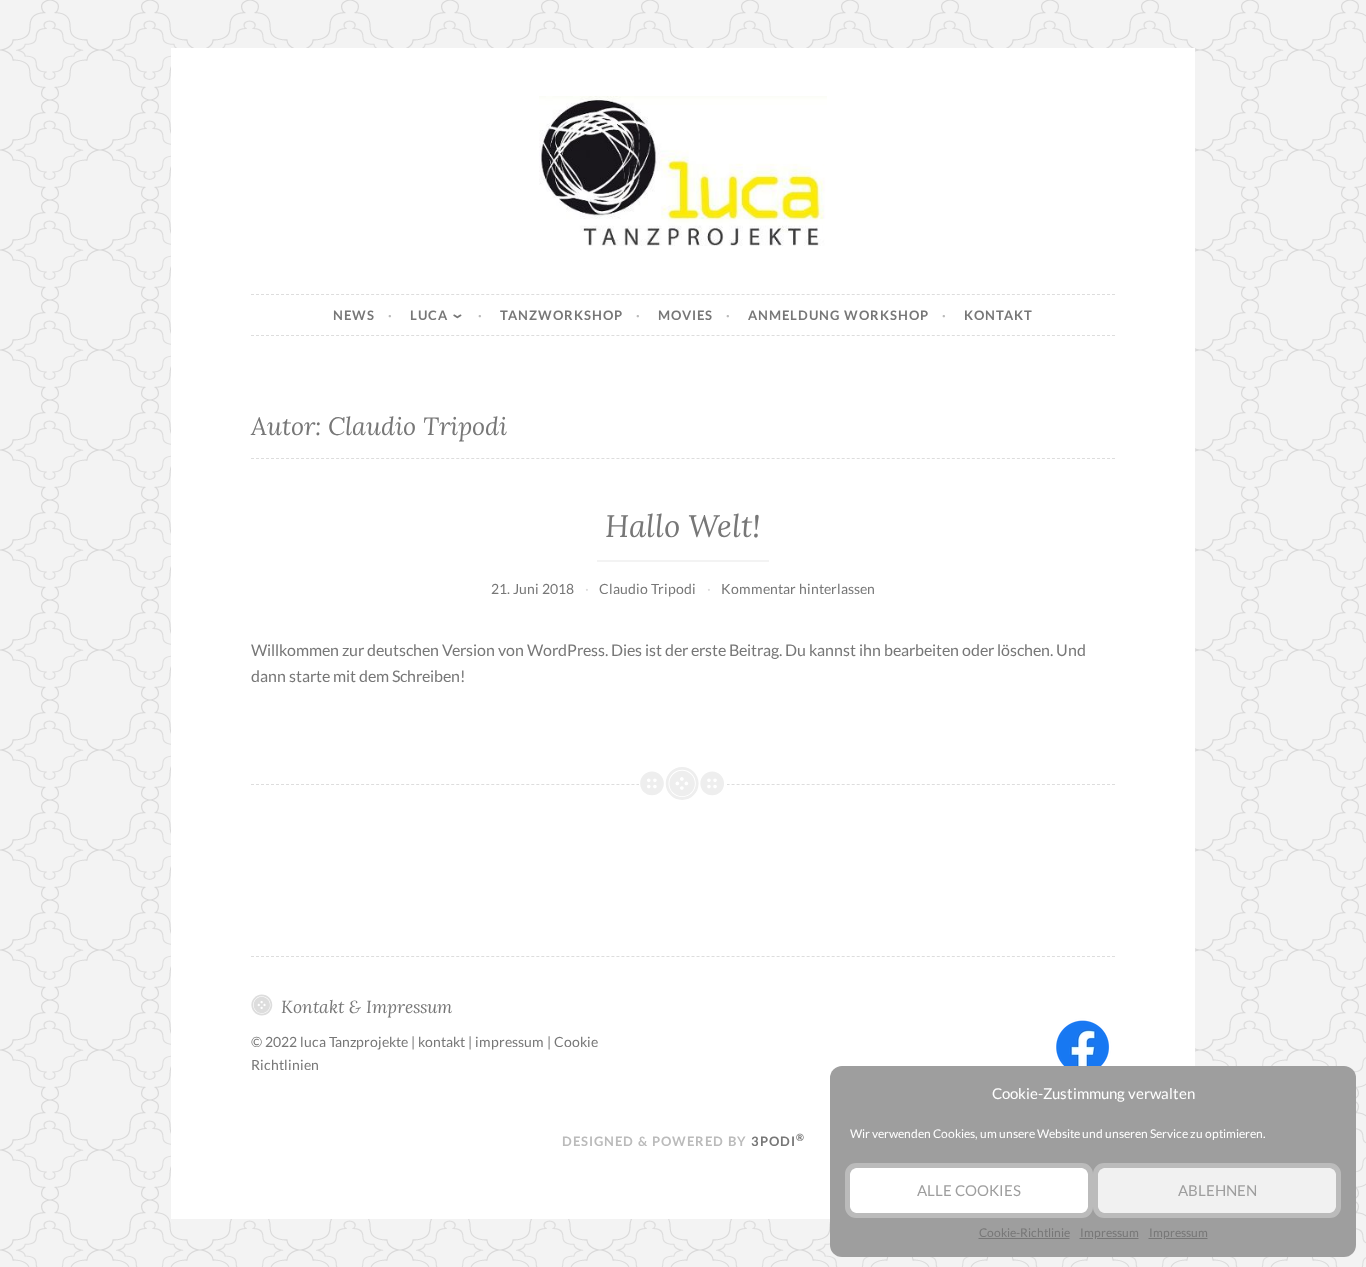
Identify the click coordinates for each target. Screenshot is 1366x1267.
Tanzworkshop (561, 315)
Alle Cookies (969, 1190)
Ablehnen (1217, 1190)
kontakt (441, 1041)
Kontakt (998, 315)
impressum (509, 1041)
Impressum (1109, 1232)
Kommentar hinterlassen (798, 588)
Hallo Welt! (683, 525)
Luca (429, 315)
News (354, 315)
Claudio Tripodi (647, 588)
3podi (778, 1141)
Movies (685, 315)
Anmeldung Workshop (838, 315)
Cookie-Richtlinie (1024, 1232)
